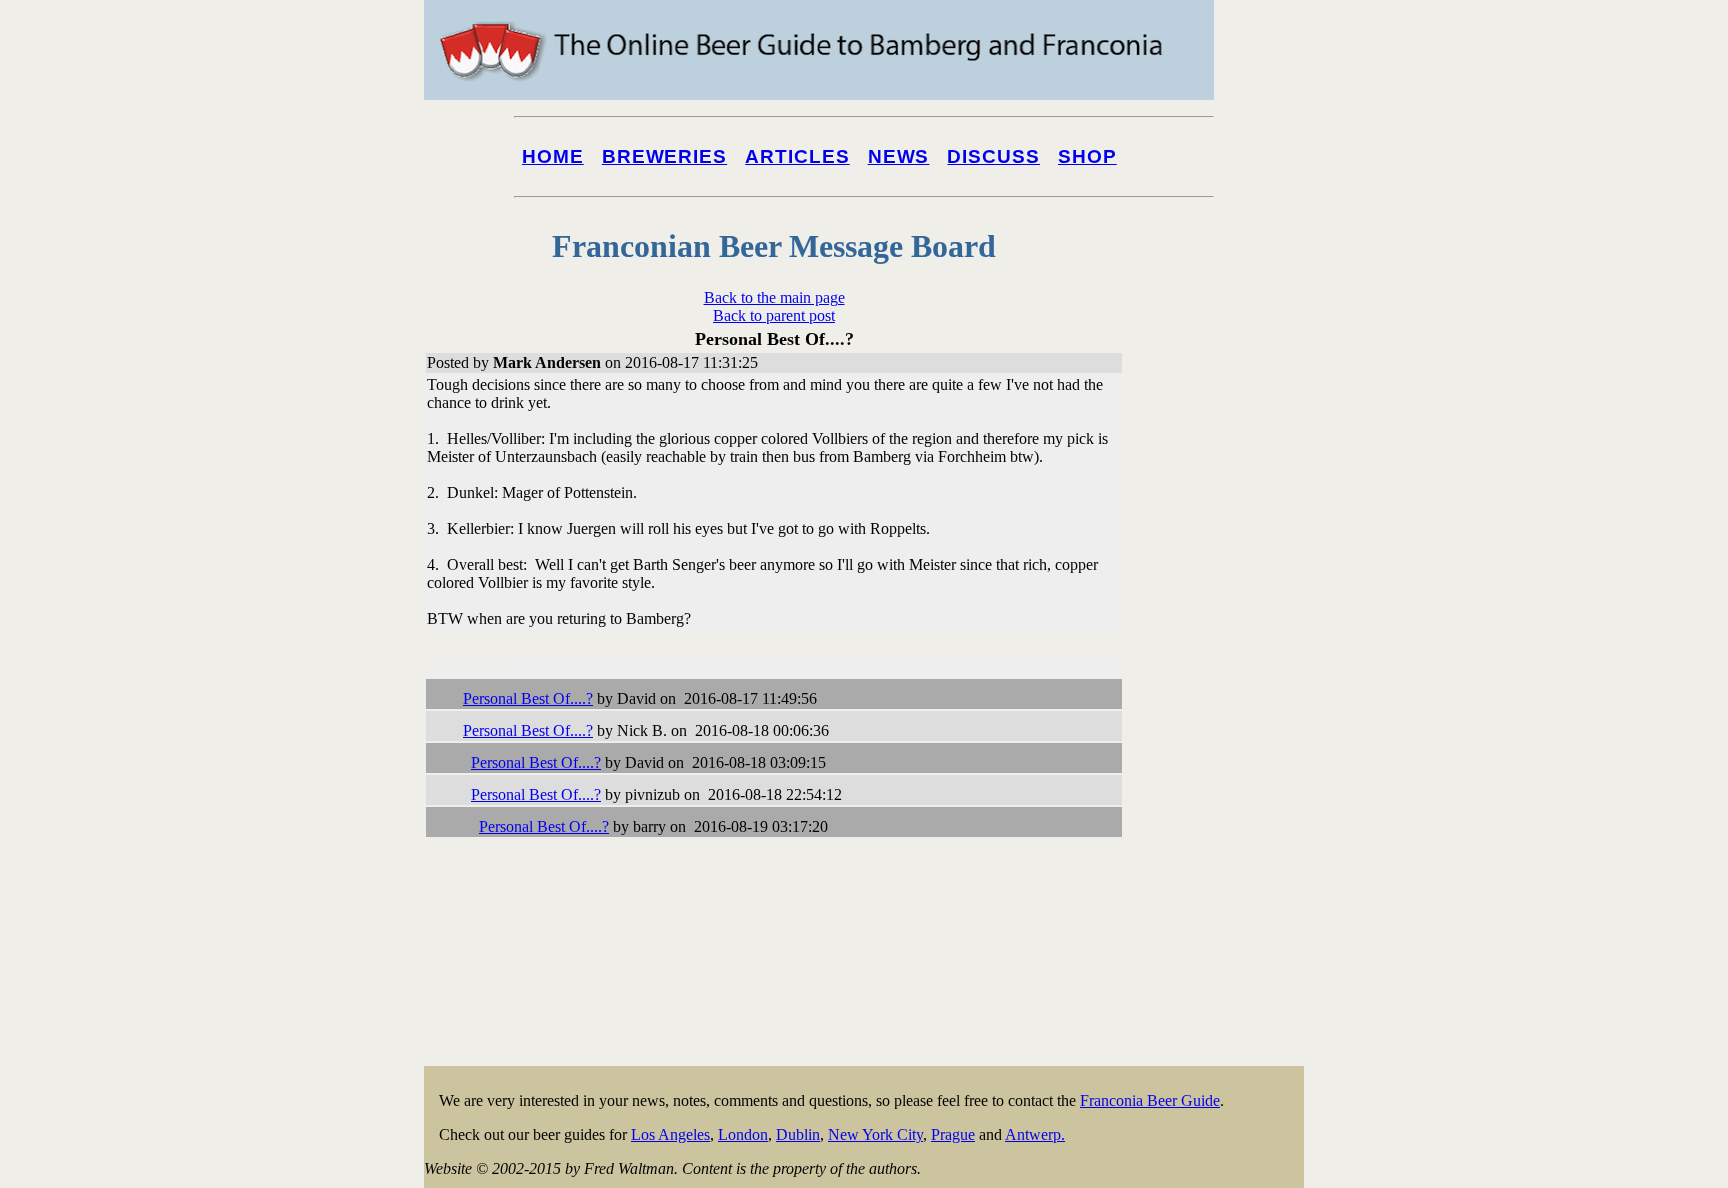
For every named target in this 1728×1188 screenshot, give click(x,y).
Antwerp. (1035, 1134)
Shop (1087, 156)
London (743, 1134)
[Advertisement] (1224, 762)
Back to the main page (774, 297)
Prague (953, 1134)
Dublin (798, 1134)
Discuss (993, 156)
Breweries (664, 156)
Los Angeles (670, 1134)
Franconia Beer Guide (1150, 1100)
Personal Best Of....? (528, 698)
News (899, 156)
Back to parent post (774, 315)
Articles (797, 156)
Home (553, 156)
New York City (875, 1134)
